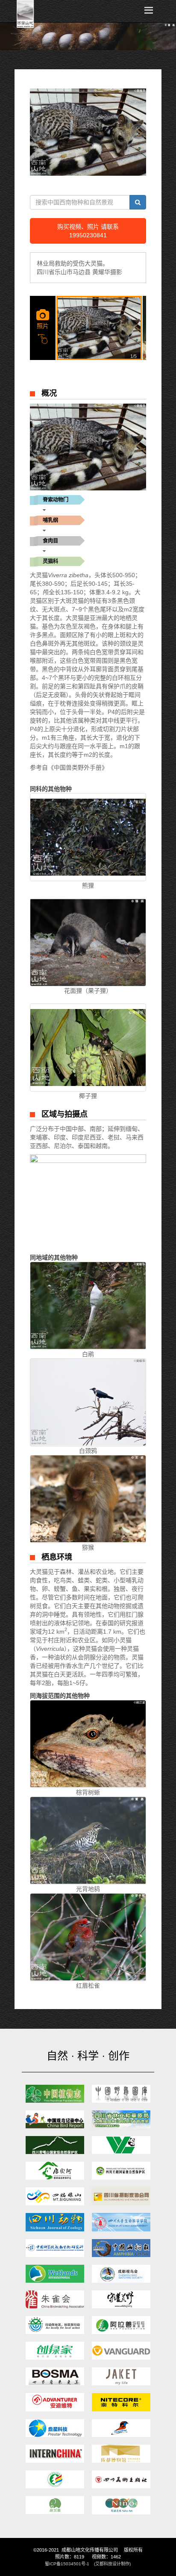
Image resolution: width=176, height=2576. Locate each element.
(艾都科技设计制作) (112, 2564)
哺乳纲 (50, 520)
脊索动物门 (56, 500)
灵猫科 (50, 561)
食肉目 (50, 541)
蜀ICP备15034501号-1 (67, 2564)
